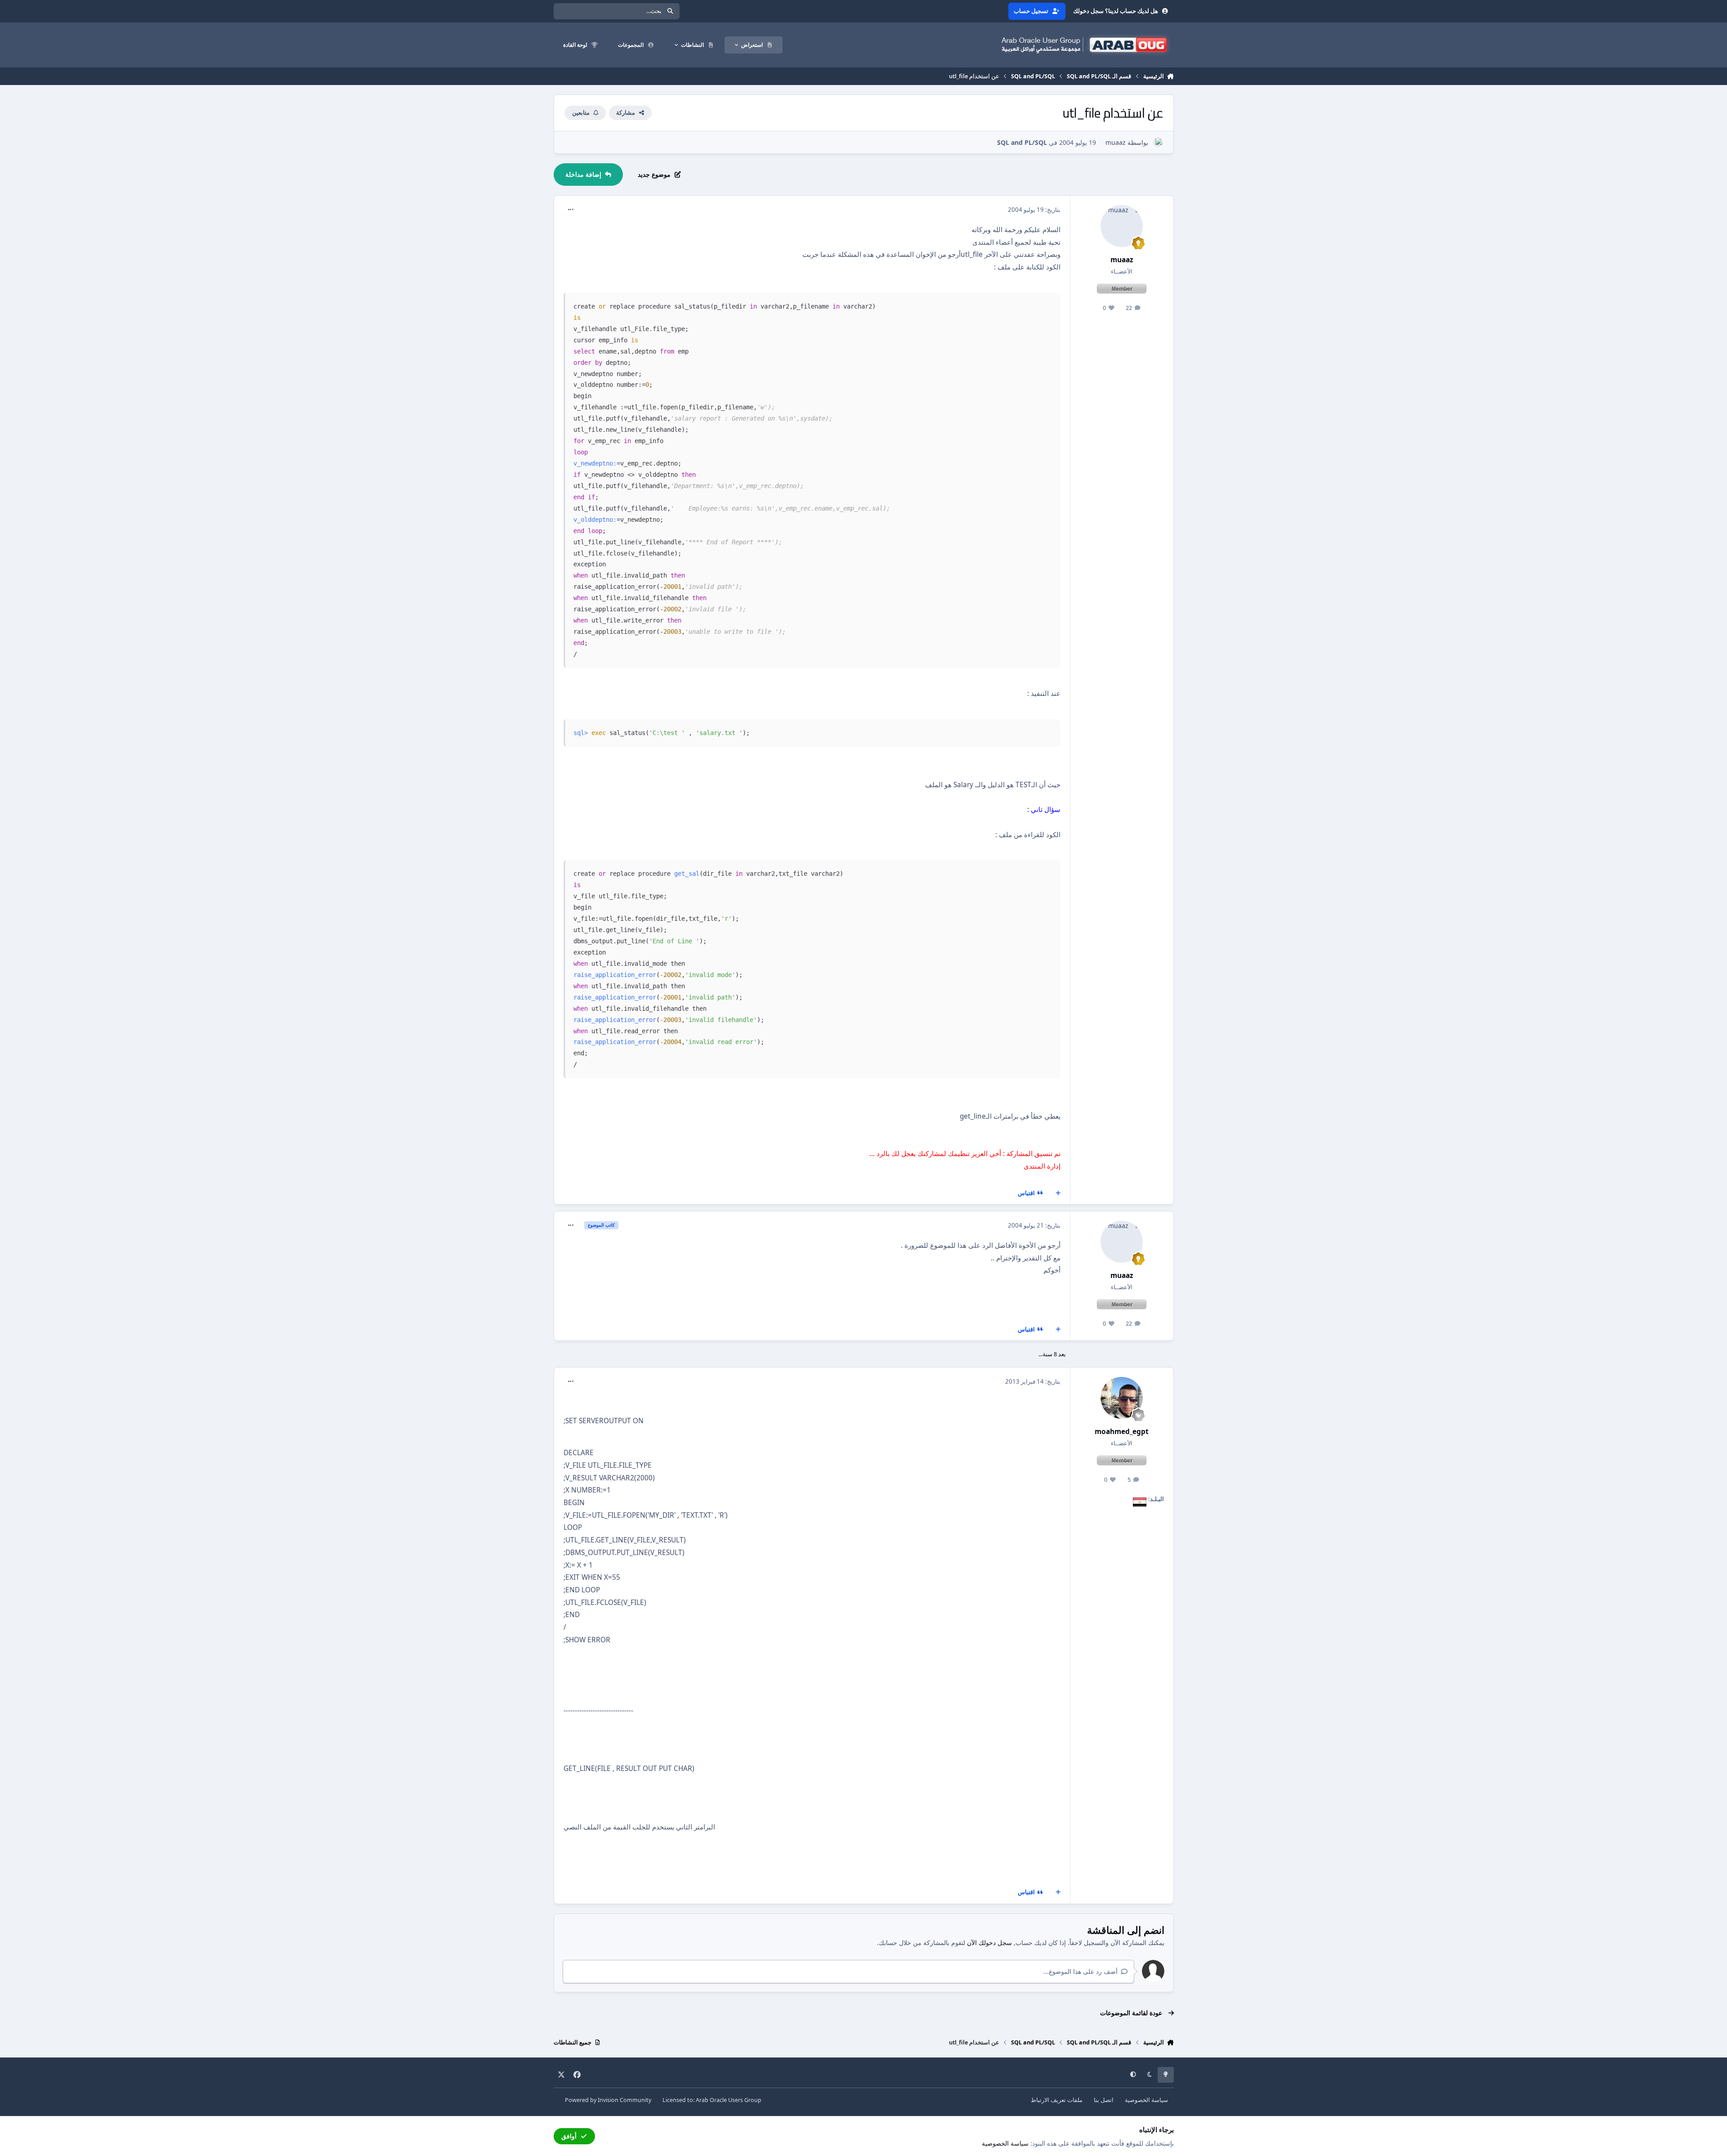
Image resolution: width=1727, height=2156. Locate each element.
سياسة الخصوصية (1146, 2100)
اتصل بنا (1104, 2100)
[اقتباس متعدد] (1058, 1193)
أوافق (569, 2136)
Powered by (608, 2100)
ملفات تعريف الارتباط (1057, 2100)
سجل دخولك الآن (989, 1943)
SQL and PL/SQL (1022, 142)
